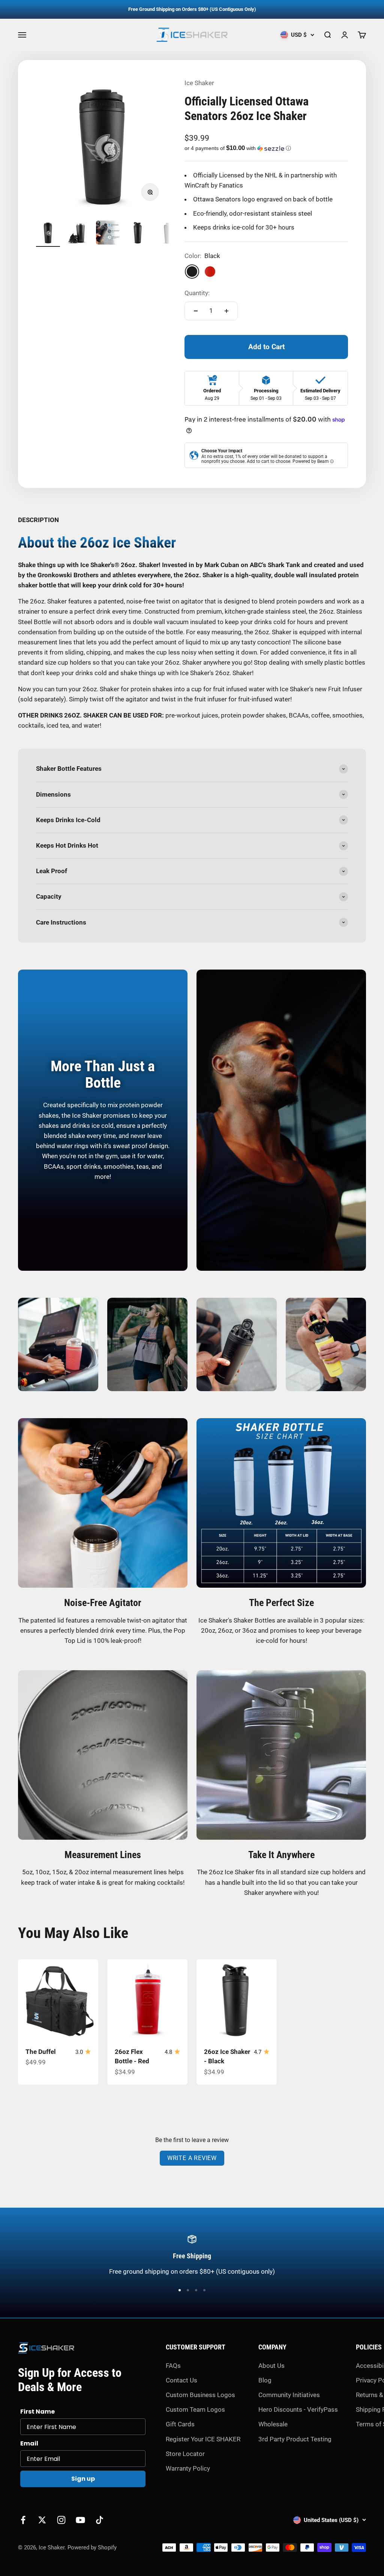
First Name (37, 2412)
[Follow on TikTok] (100, 2520)
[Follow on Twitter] (42, 2520)
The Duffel (41, 2052)
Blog (265, 2380)
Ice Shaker (199, 83)
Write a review (192, 2158)
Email (29, 2443)
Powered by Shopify (92, 2547)
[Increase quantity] (226, 311)
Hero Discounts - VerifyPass (298, 2409)
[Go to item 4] (138, 234)
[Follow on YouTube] (80, 2520)
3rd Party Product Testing (295, 2439)
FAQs (173, 2366)
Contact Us (181, 2380)
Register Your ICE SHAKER (203, 2439)
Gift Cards (180, 2424)
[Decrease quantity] (196, 311)
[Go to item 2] (78, 234)
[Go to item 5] (168, 234)
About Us (271, 2366)
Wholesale (273, 2424)
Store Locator (185, 2454)
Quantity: (197, 293)
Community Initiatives (289, 2395)
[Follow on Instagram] (61, 2520)
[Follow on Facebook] (23, 2520)
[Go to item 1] (48, 234)
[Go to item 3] (108, 234)
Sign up (83, 2479)
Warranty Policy (188, 2468)
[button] (266, 148)
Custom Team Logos (195, 2409)
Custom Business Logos (200, 2395)
